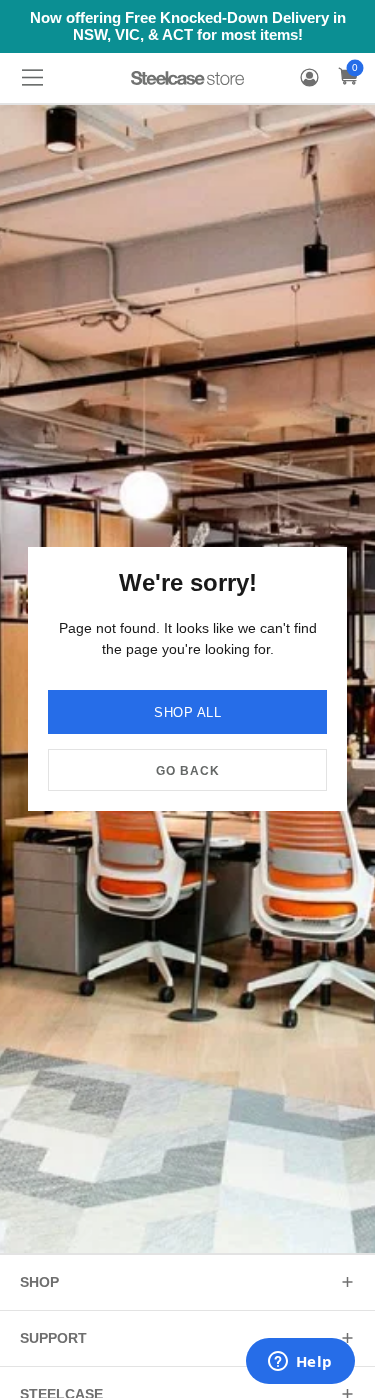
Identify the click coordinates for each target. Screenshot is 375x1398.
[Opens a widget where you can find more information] (300, 1363)
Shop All (187, 712)
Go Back (188, 771)
